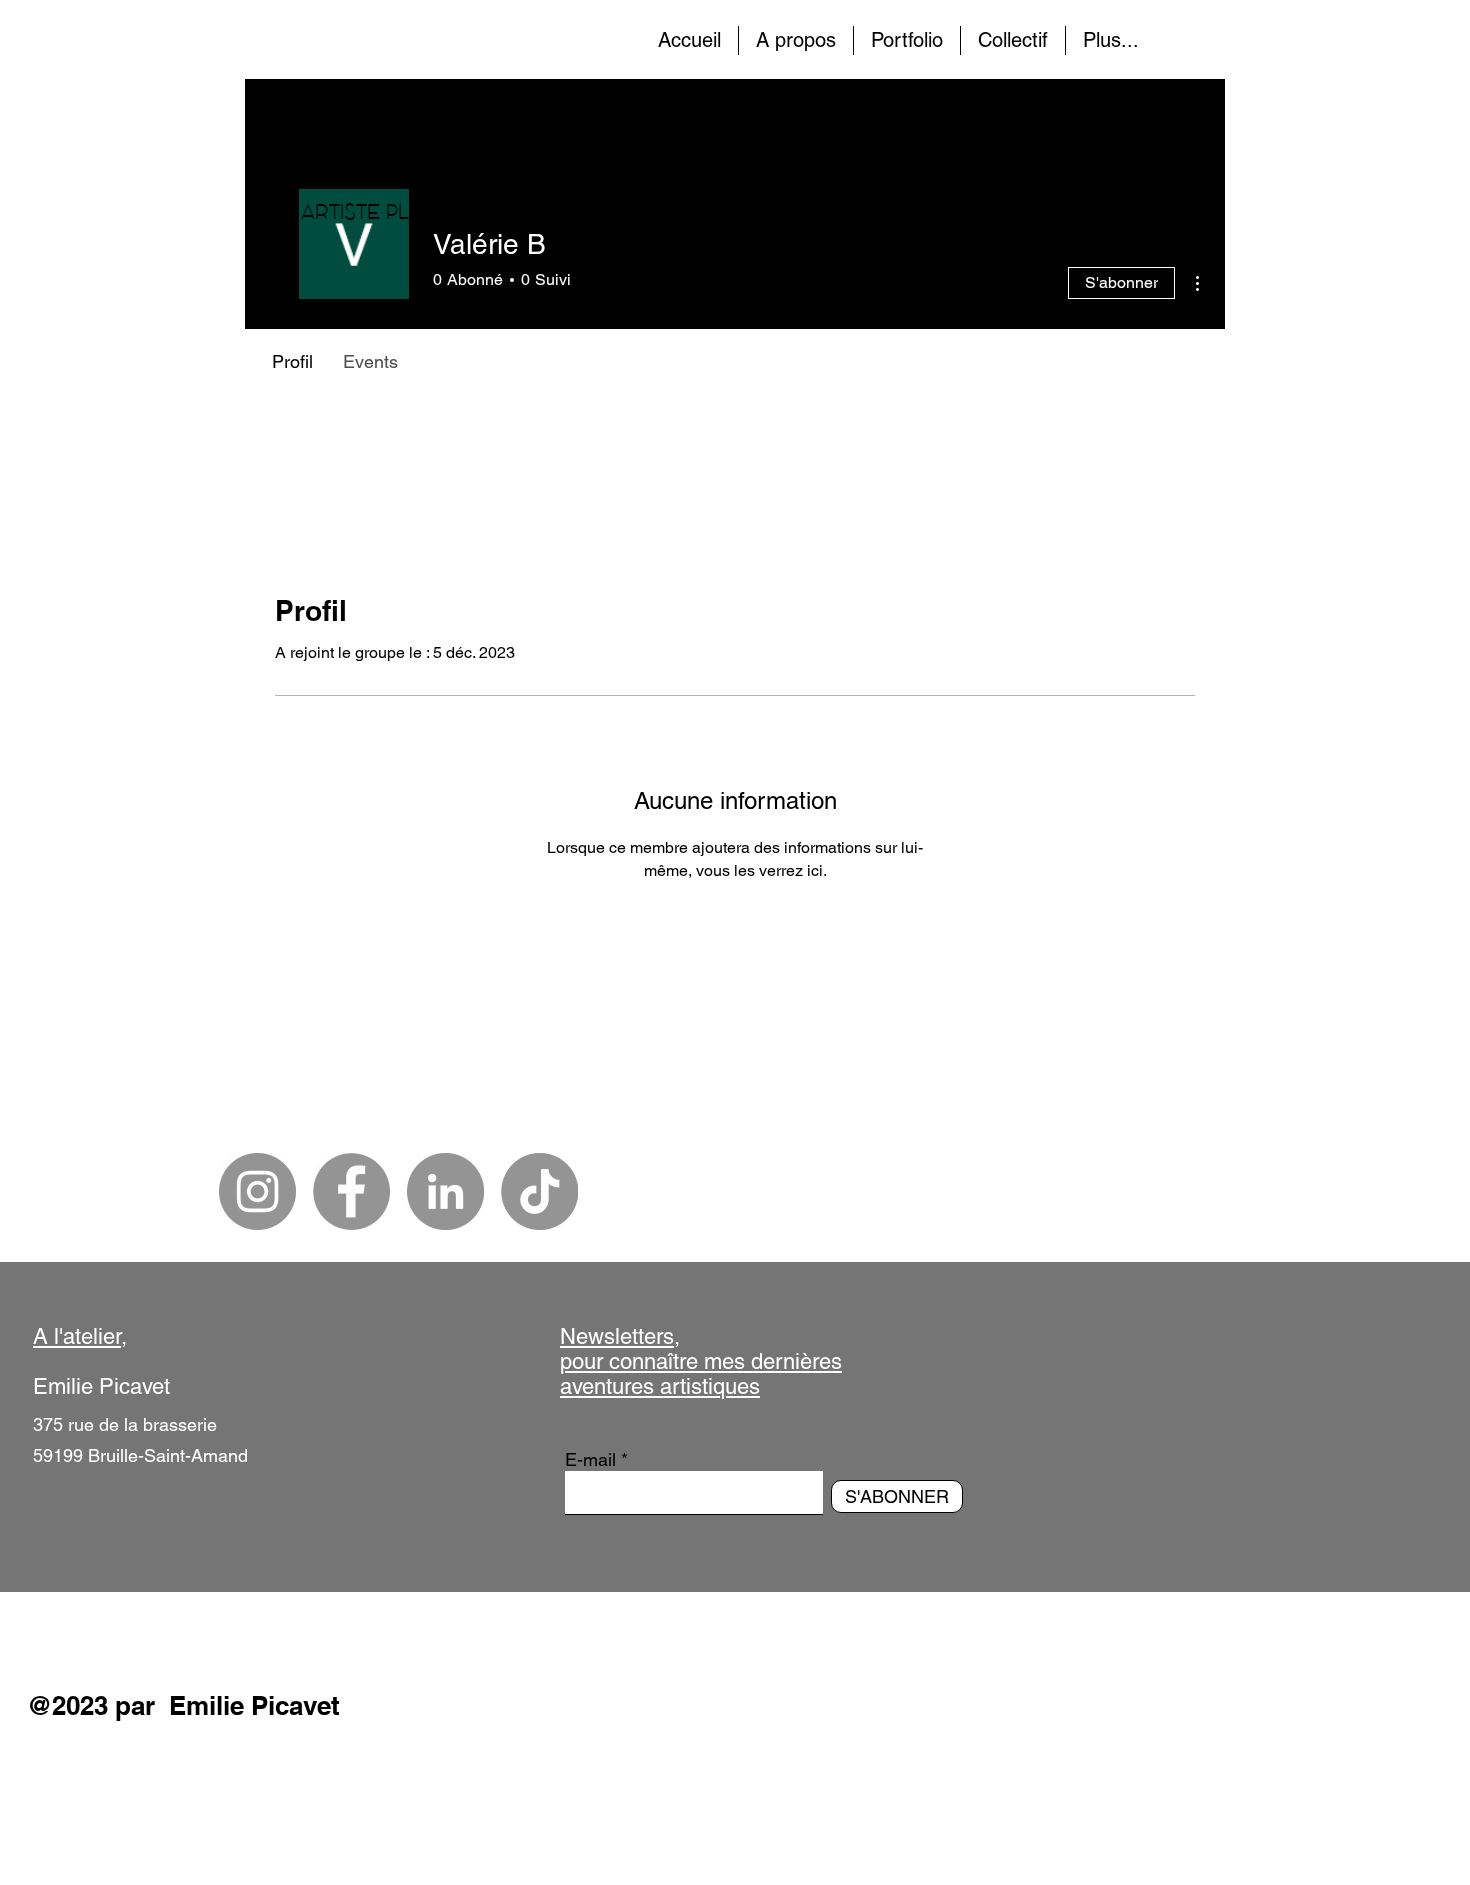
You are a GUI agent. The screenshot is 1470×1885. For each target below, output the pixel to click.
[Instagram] (257, 1191)
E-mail (590, 1460)
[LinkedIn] (445, 1191)
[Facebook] (351, 1191)
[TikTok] (539, 1191)
